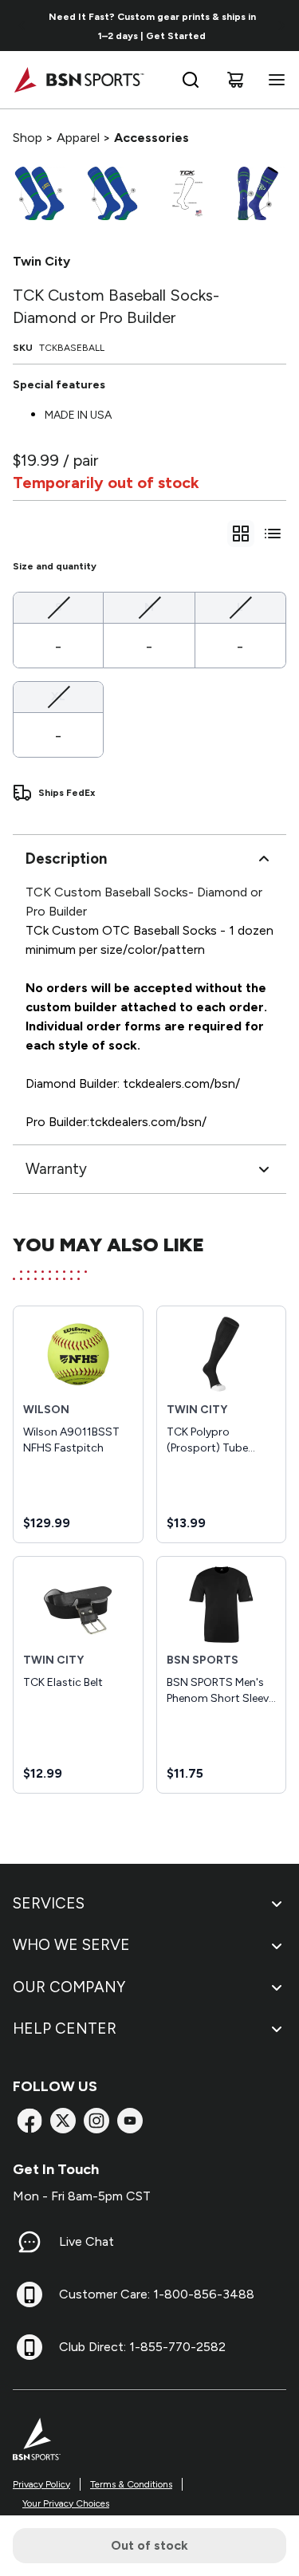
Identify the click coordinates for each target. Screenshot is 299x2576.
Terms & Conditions (131, 2484)
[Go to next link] (281, 26)
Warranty (56, 1169)
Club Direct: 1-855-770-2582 (142, 2347)
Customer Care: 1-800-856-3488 (157, 2294)
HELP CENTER (65, 2029)
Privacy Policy (41, 2484)
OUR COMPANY (69, 1987)
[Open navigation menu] (273, 80)
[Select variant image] (39, 193)
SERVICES (49, 1903)
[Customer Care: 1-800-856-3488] (30, 2294)
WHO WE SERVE (71, 1945)
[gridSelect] (241, 534)
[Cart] (235, 80)
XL (58, 696)
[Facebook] (30, 2121)
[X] (63, 2121)
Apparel (78, 138)
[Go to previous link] (22, 26)
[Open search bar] (191, 80)
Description (66, 859)
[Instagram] (96, 2121)
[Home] (79, 80)
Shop (28, 138)
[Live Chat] (30, 2242)
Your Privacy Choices (66, 2503)
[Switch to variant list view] (273, 534)
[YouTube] (130, 2121)
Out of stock (149, 2545)
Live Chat (87, 2241)
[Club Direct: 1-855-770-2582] (30, 2347)
